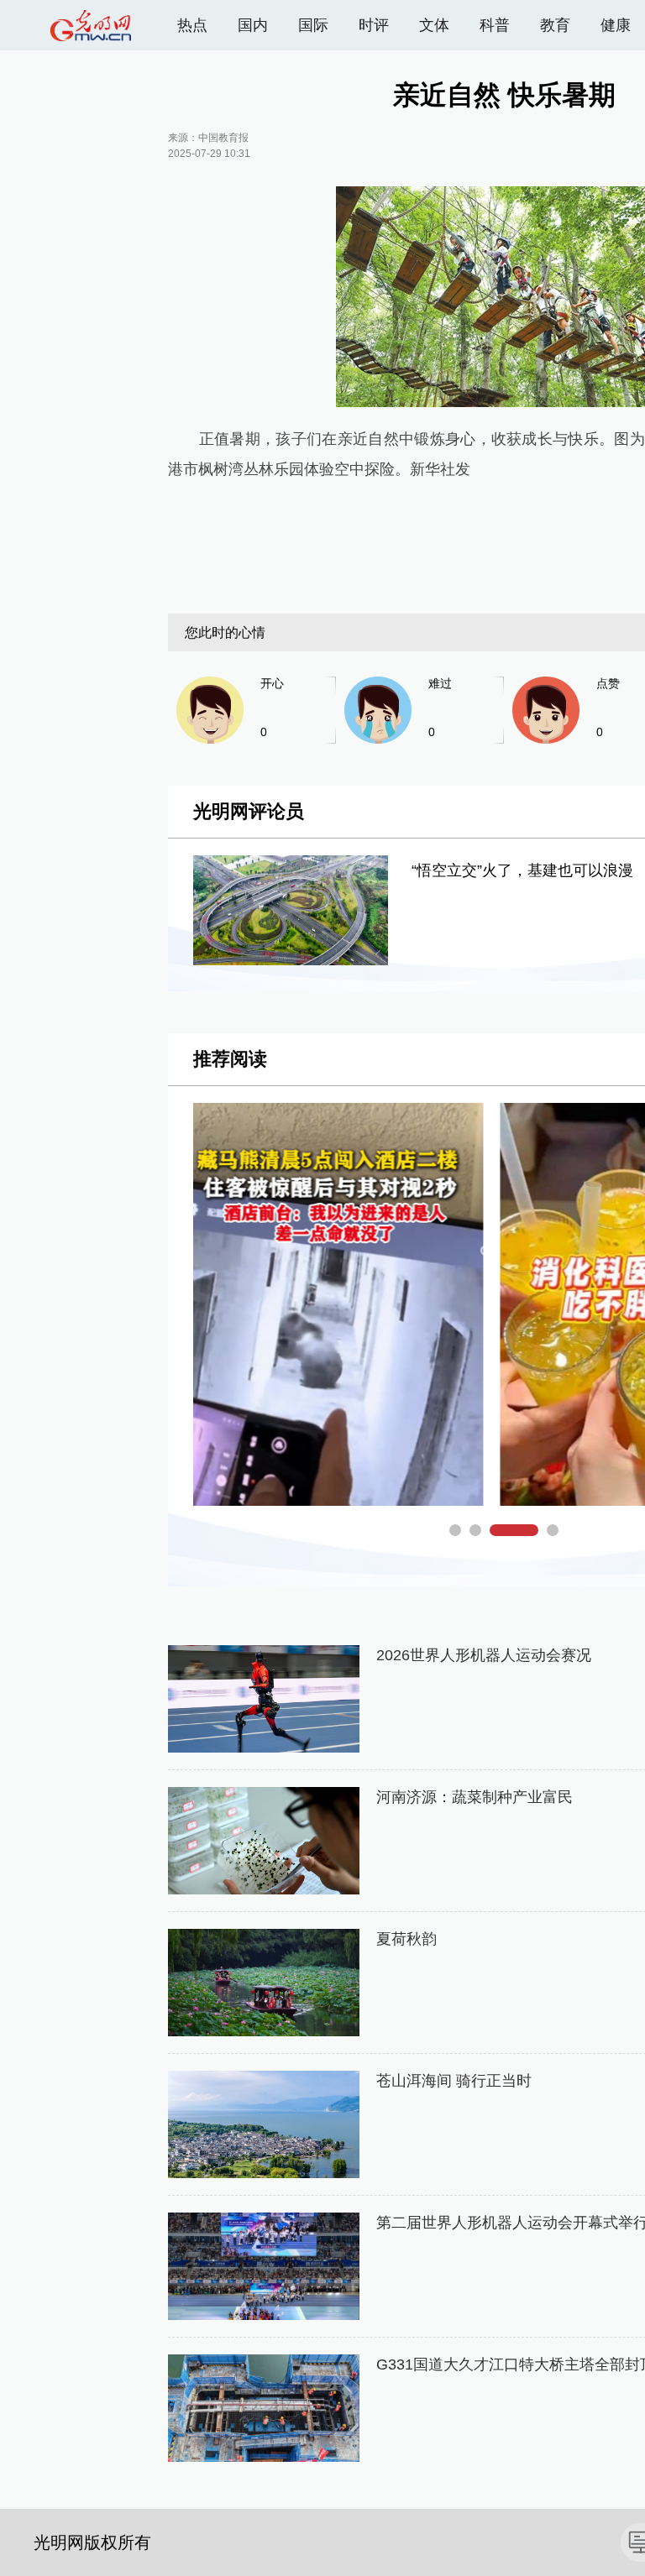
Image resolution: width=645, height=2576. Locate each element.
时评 (374, 25)
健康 (616, 25)
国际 (313, 25)
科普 (495, 25)
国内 (253, 25)
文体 (434, 25)
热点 (192, 25)
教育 (555, 25)
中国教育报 (223, 138)
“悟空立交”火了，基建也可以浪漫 (522, 870)
